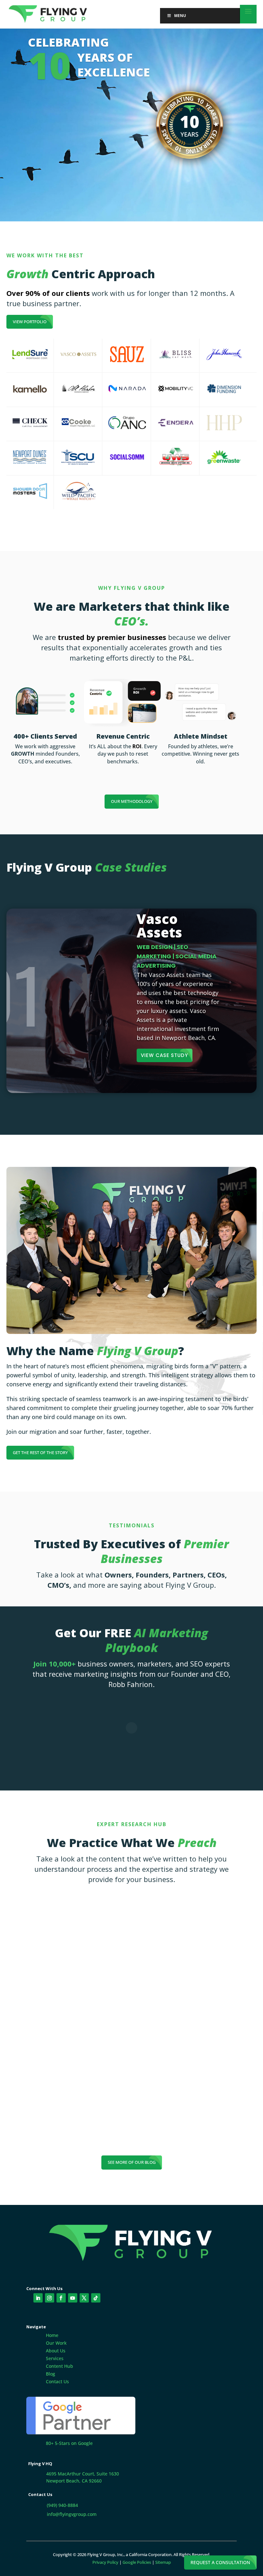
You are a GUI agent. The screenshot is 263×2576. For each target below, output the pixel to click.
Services (55, 2358)
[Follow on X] (84, 2298)
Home (52, 2335)
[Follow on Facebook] (61, 2298)
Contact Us (57, 2381)
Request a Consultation (220, 2562)
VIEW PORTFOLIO (30, 322)
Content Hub (59, 2366)
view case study (164, 1055)
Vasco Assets (159, 925)
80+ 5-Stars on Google (69, 2443)
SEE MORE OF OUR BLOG (132, 2162)
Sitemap (163, 2562)
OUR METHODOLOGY (132, 801)
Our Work (56, 2343)
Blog (51, 2374)
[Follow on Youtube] (73, 2298)
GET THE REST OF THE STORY (40, 1452)
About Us (56, 2351)
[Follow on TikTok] (96, 2298)
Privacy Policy (105, 2562)
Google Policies (137, 2562)
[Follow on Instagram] (50, 2298)
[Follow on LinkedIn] (38, 2298)
